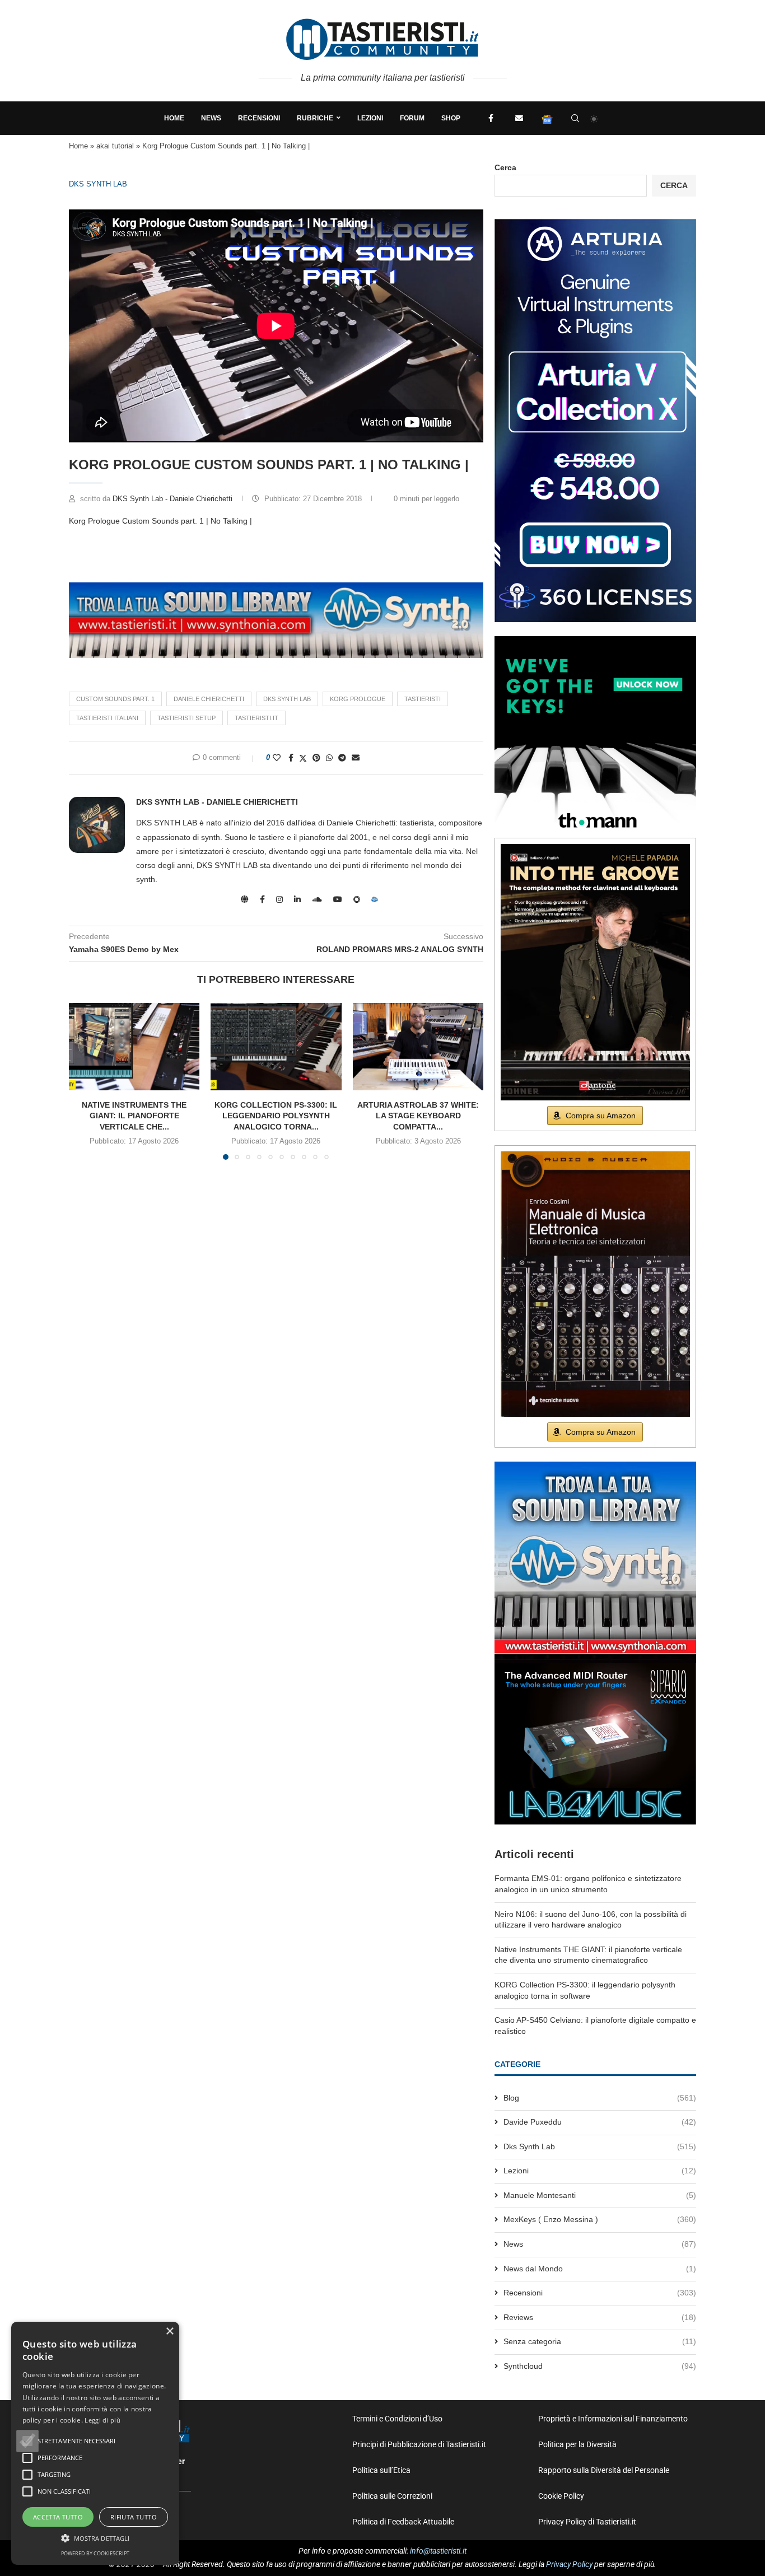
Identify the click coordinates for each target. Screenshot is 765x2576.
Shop (451, 118)
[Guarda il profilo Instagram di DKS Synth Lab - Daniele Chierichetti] (279, 899)
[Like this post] (277, 758)
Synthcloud (600, 2366)
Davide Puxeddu (600, 2122)
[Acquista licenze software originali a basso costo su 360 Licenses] (595, 223)
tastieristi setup (186, 718)
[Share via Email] (356, 758)
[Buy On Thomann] (595, 641)
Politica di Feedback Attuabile (403, 2522)
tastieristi (423, 699)
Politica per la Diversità (577, 2444)
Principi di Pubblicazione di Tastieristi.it (419, 2444)
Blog (600, 2098)
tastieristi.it (256, 718)
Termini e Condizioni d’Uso (397, 2419)
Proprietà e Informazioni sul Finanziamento (613, 2419)
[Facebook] (491, 118)
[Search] (575, 118)
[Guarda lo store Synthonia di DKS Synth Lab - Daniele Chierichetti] (357, 899)
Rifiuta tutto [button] (134, 2517)
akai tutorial (115, 146)
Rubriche (315, 118)
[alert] (95, 2443)
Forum (412, 118)
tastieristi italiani (107, 718)
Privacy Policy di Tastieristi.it (587, 2522)
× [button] (169, 2332)
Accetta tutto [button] (58, 2517)
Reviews (600, 2317)
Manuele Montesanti (600, 2195)
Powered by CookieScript (95, 2553)
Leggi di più (102, 2420)
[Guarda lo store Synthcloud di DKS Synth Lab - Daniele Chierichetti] (375, 899)
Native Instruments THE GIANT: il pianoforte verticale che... (134, 1116)
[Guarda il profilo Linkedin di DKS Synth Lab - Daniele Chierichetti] (297, 899)
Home (174, 118)
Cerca (505, 167)
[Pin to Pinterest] (316, 758)
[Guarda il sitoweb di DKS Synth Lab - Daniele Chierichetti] (245, 899)
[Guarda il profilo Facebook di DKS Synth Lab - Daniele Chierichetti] (262, 899)
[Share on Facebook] (291, 758)
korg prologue (358, 699)
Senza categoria (600, 2341)
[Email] (519, 118)
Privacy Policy (569, 2564)
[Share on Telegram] (342, 758)
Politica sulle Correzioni (392, 2496)
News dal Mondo (600, 2269)
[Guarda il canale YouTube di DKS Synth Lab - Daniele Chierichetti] (338, 899)
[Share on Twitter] (303, 758)
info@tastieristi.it (438, 2551)
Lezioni (370, 118)
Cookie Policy (561, 2496)
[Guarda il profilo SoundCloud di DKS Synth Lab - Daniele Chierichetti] (317, 899)
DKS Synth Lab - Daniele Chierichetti (174, 499)
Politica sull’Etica (381, 2470)
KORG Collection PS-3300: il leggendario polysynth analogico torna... (276, 1116)
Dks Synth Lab (98, 184)
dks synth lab (287, 699)
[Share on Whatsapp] (329, 758)
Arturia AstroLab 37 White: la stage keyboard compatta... (418, 1116)
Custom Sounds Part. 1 (115, 699)
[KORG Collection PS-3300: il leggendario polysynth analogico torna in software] (276, 1047)
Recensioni (259, 118)
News (211, 118)
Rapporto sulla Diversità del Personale (604, 2470)
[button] (27, 2441)
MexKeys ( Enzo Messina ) (600, 2219)
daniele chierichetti (209, 699)
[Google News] (547, 118)
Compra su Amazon (601, 1116)
